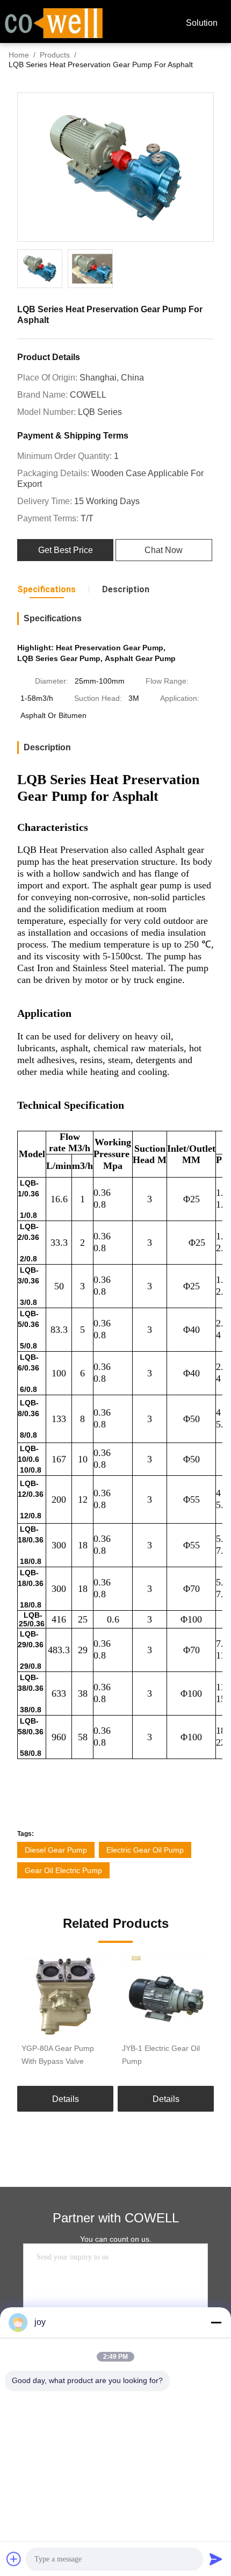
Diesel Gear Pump (56, 1850)
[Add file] (14, 2559)
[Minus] (216, 2322)
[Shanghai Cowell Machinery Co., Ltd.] (54, 22)
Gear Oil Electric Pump (63, 1870)
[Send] (216, 2559)
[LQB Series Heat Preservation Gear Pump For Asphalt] (115, 168)
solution (202, 23)
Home (19, 55)
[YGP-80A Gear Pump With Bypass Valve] (65, 1996)
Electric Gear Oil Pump (145, 1850)
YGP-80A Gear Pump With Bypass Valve (58, 2055)
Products (55, 55)
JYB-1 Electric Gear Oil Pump (161, 2055)
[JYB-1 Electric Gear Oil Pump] (166, 1996)
